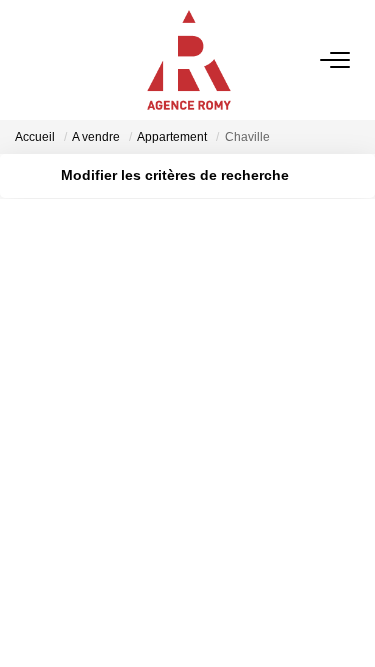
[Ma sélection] (51, 59)
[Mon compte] (27, 59)
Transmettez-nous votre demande (132, 568)
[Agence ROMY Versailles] (189, 60)
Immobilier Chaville (102, 471)
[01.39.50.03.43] (348, 621)
